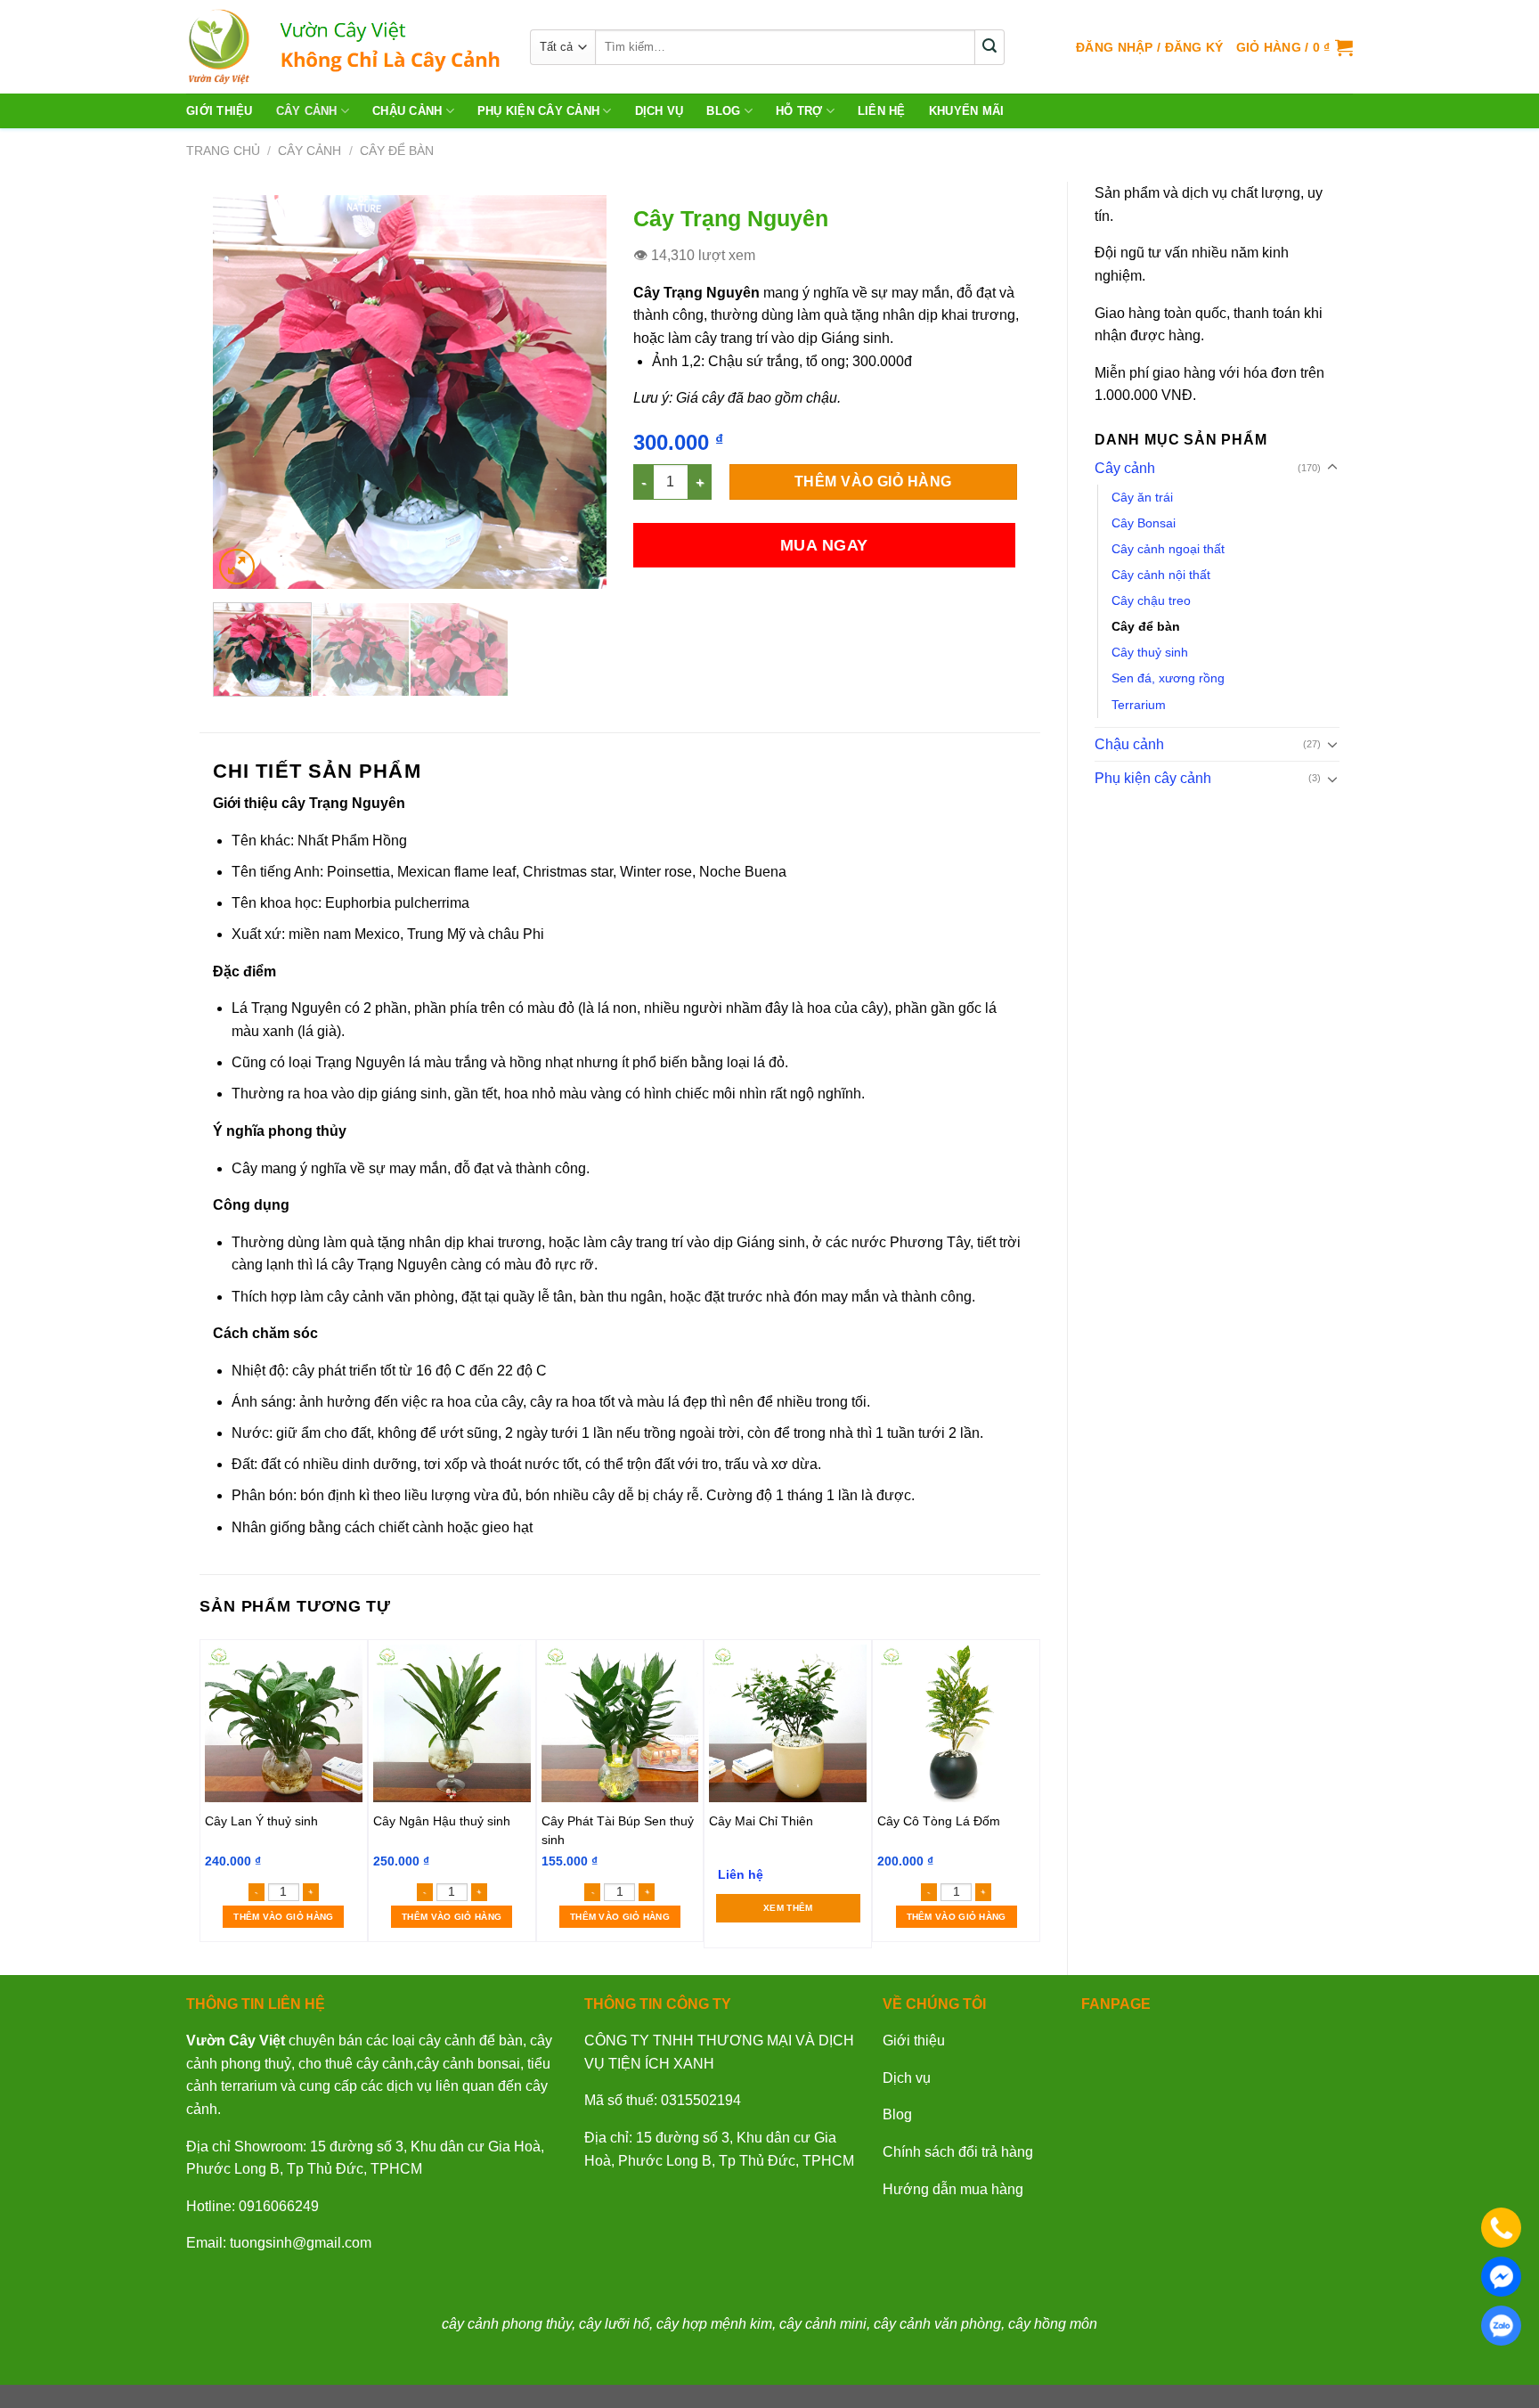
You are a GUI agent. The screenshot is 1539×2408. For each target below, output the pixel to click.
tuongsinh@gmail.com (301, 2243)
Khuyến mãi (967, 111)
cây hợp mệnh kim (714, 2324)
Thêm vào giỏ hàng (873, 482)
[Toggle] (1332, 468)
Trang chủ (223, 151)
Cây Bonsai (1144, 523)
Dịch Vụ (660, 111)
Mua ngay (824, 545)
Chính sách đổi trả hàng (958, 2152)
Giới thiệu (220, 111)
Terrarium (1139, 705)
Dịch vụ (907, 2078)
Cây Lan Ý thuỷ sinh (261, 1821)
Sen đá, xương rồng (1168, 678)
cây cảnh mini (823, 2324)
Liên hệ (882, 111)
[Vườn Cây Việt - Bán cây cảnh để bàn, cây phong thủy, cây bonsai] (345, 47)
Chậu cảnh (407, 111)
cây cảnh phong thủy (507, 2324)
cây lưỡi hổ (614, 2324)
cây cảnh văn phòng (937, 2324)
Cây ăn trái (1142, 497)
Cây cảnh (307, 111)
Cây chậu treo (1151, 600)
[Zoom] (237, 567)
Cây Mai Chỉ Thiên (761, 1821)
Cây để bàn (397, 151)
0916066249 (279, 2206)
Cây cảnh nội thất (1161, 575)
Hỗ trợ (799, 111)
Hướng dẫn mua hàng (953, 2189)
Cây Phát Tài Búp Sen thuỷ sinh (618, 1830)
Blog (723, 111)
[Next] (576, 392)
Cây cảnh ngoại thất (1168, 549)
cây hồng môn (1053, 2324)
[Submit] (990, 47)
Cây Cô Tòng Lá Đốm (939, 1821)
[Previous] (243, 392)
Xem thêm (788, 1908)
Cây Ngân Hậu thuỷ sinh (442, 1821)
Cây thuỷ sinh (1150, 652)
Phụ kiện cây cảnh (538, 111)
